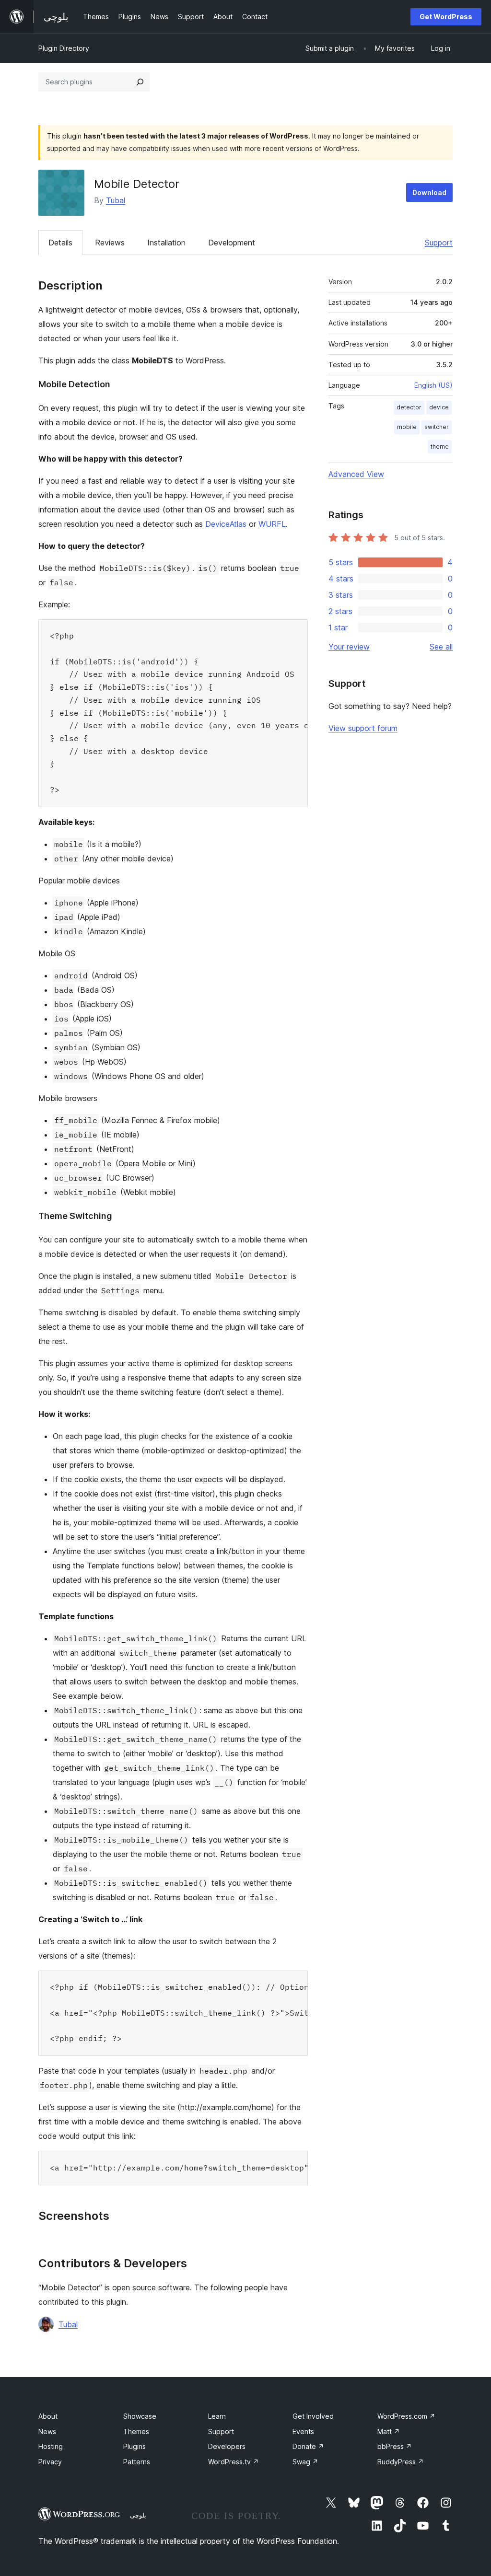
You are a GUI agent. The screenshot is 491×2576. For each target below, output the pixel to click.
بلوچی (138, 2515)
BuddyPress (401, 2462)
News (47, 2431)
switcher (437, 427)
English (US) (433, 385)
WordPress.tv (234, 2462)
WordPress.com (406, 2416)
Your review (349, 647)
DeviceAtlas (226, 524)
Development (232, 243)
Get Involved (313, 2416)
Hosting (51, 2446)
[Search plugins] (140, 82)
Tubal (116, 200)
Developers (227, 2446)
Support (439, 243)
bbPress (395, 2446)
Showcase (140, 2416)
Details (60, 243)
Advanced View (356, 474)
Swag (305, 2462)
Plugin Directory (64, 48)
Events (303, 2431)
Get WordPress (446, 17)
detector (409, 407)
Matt (389, 2431)
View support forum (363, 728)
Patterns (137, 2462)
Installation (166, 243)
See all (441, 647)
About (48, 2416)
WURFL (272, 524)
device (439, 407)
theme (440, 447)
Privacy (50, 2462)
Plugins (134, 2446)
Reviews (110, 243)
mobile (407, 427)
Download (429, 192)
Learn (217, 2416)
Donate (308, 2446)
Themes (136, 2431)
